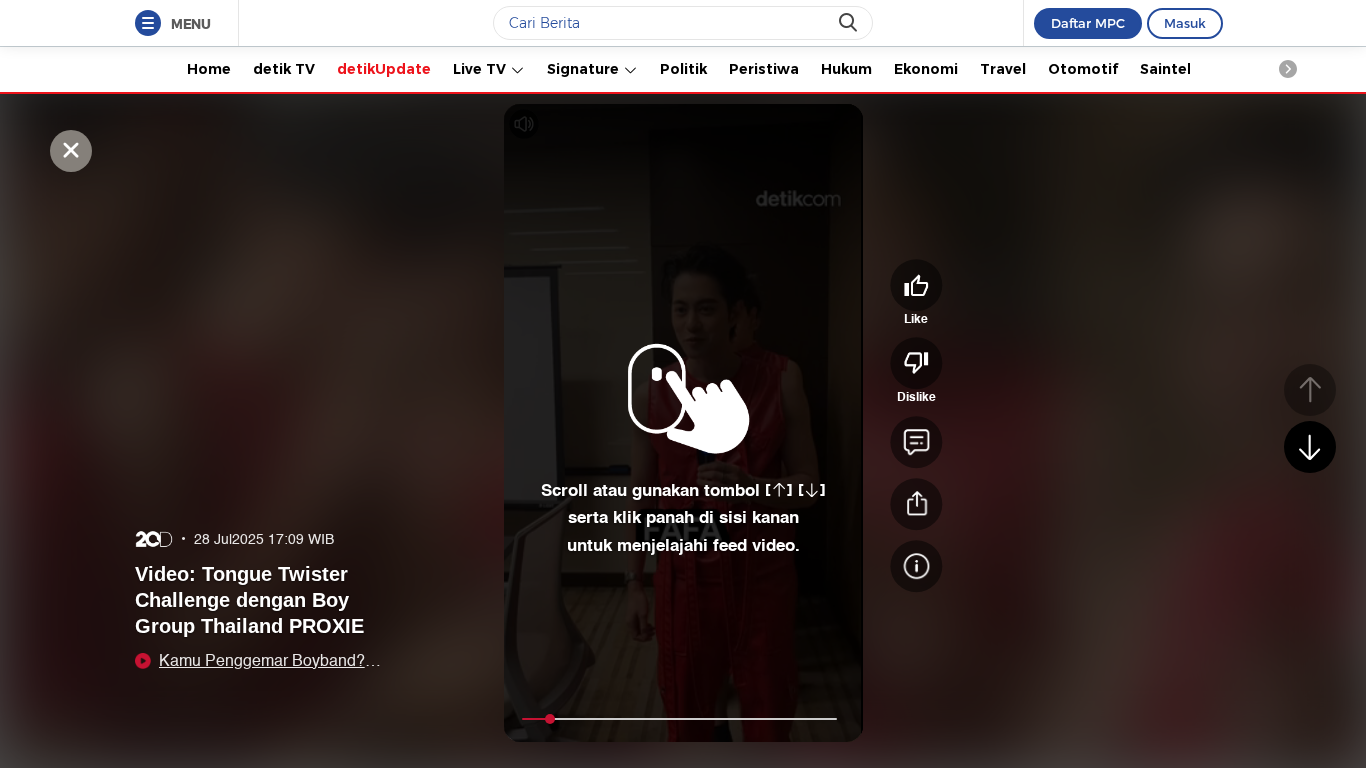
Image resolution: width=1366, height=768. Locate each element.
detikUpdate (384, 69)
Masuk (1185, 23)
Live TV (481, 69)
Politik (683, 69)
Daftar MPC (1088, 23)
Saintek (1167, 69)
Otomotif (1083, 69)
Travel (1003, 69)
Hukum (846, 69)
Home (209, 69)
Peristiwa (764, 69)
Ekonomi (926, 69)
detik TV (284, 69)
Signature (585, 69)
